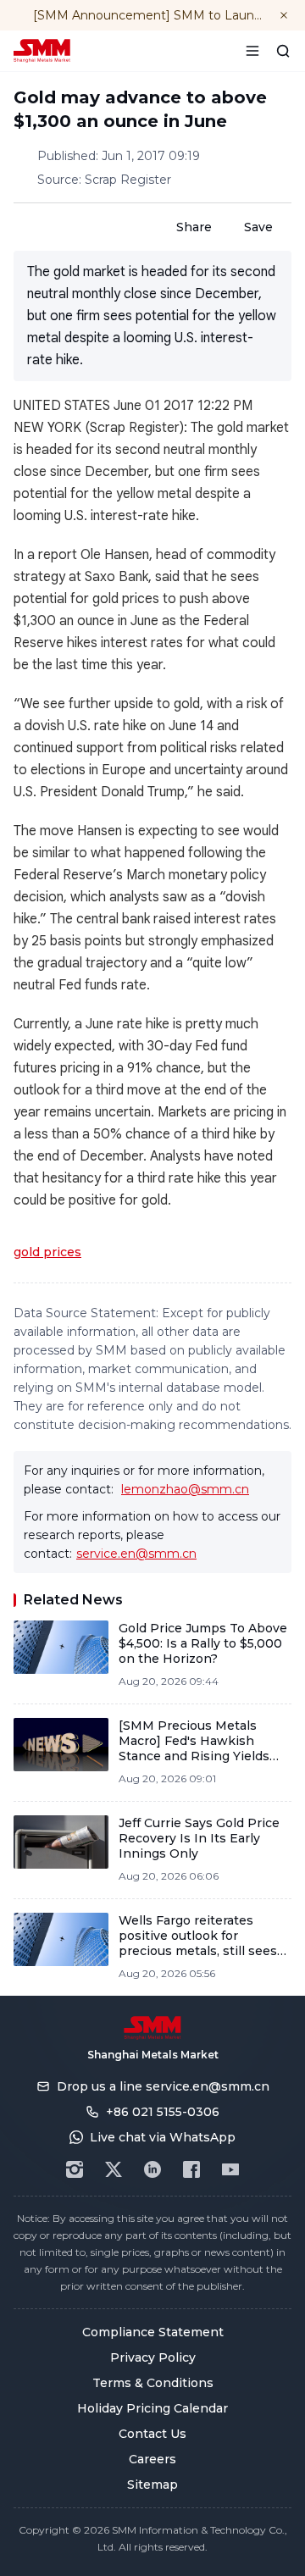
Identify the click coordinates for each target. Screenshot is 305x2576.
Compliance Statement (153, 2332)
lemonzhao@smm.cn (185, 1489)
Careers (152, 2459)
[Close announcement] (284, 15)
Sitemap (152, 2485)
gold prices (47, 1252)
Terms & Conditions (153, 2383)
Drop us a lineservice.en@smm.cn (163, 2086)
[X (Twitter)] (114, 2169)
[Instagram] (75, 2169)
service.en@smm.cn (136, 1554)
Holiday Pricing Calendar (152, 2408)
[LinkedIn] (152, 2169)
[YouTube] (230, 2169)
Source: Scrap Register (104, 180)
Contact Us (152, 2434)
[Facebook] (191, 2169)
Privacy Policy (153, 2357)
